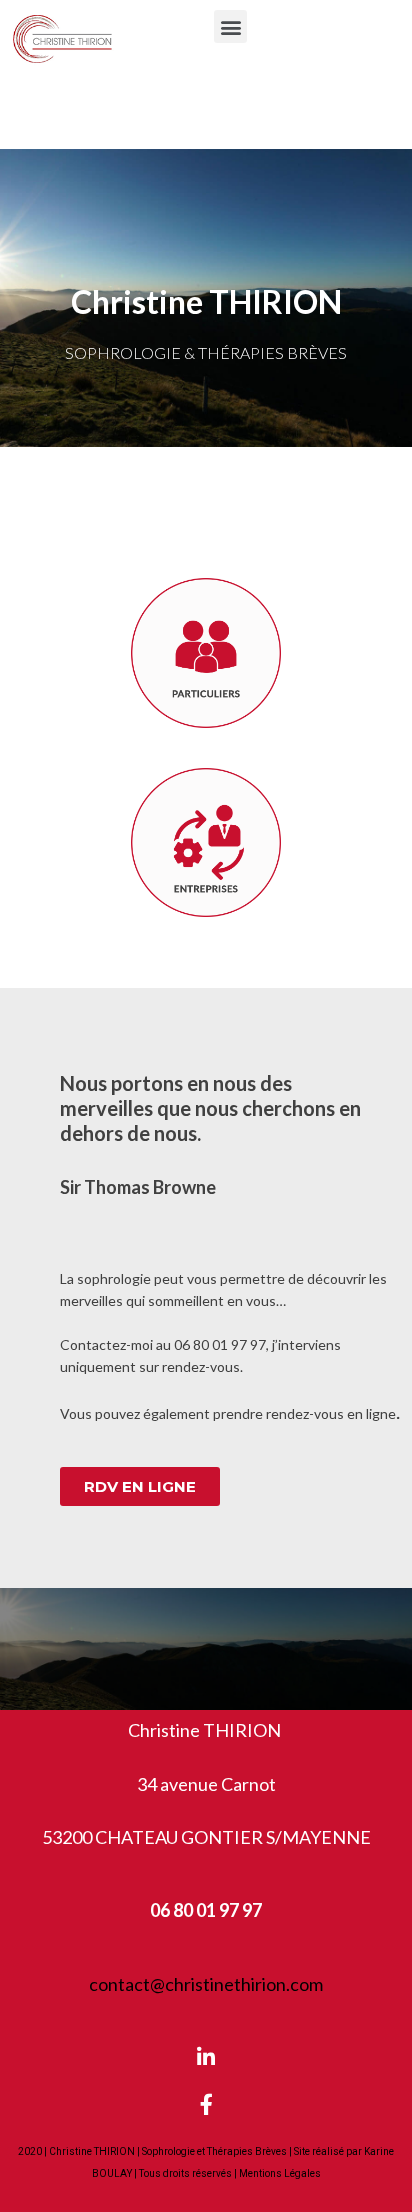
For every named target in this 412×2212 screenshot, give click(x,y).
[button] (230, 26)
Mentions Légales (280, 2173)
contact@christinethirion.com (206, 1984)
